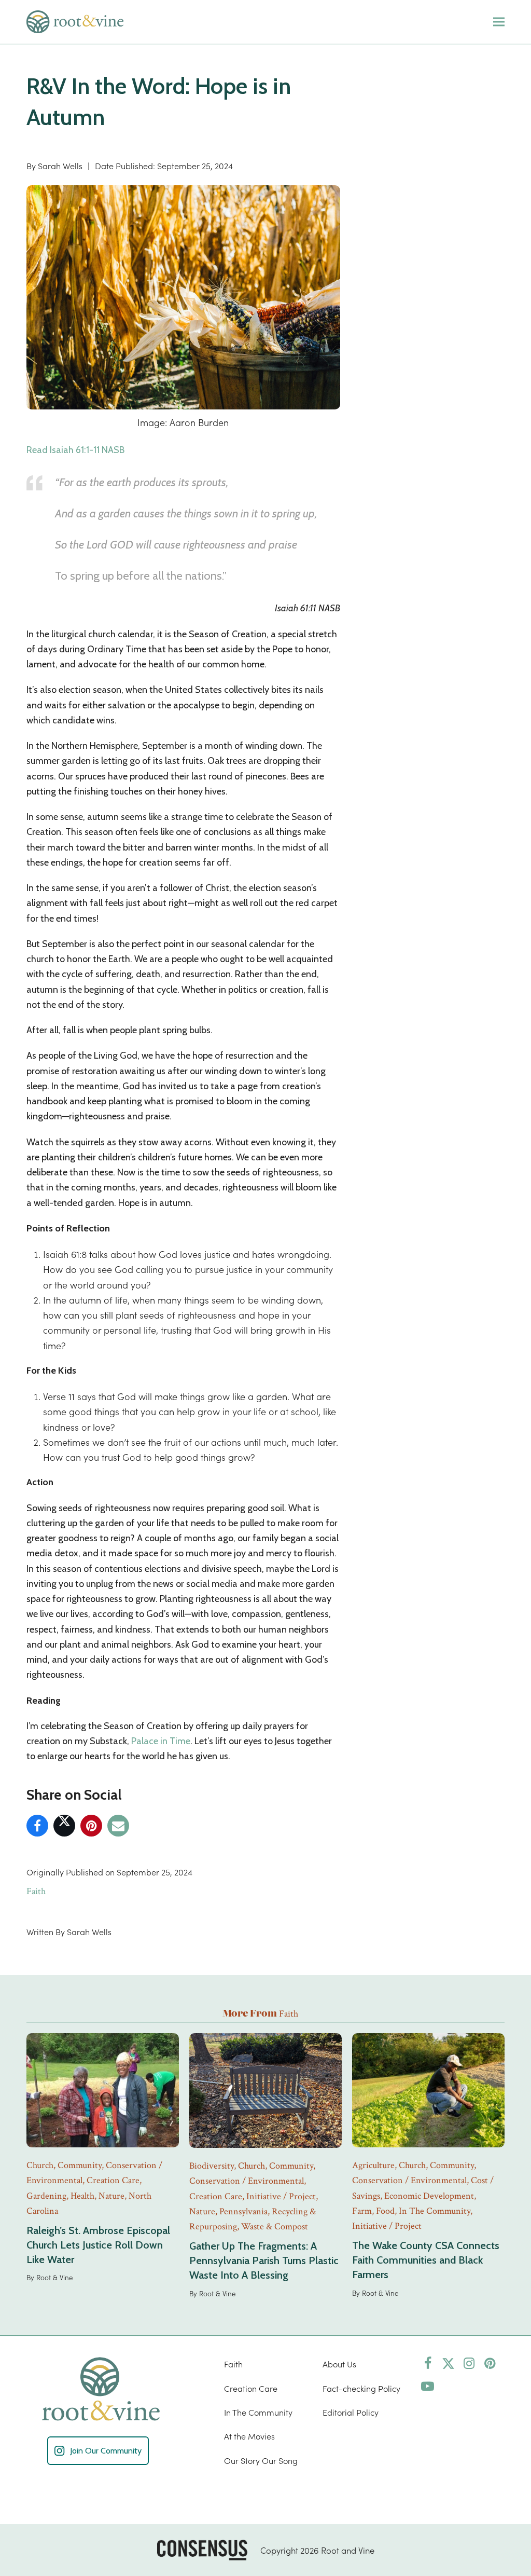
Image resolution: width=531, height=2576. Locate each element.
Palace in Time (161, 1741)
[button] (499, 22)
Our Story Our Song (261, 2460)
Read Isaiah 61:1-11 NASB (75, 450)
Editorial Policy (351, 2412)
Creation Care (251, 2388)
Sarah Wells (60, 166)
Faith (36, 1891)
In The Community (258, 2412)
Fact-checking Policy (361, 2388)
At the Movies (249, 2436)
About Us (339, 2364)
